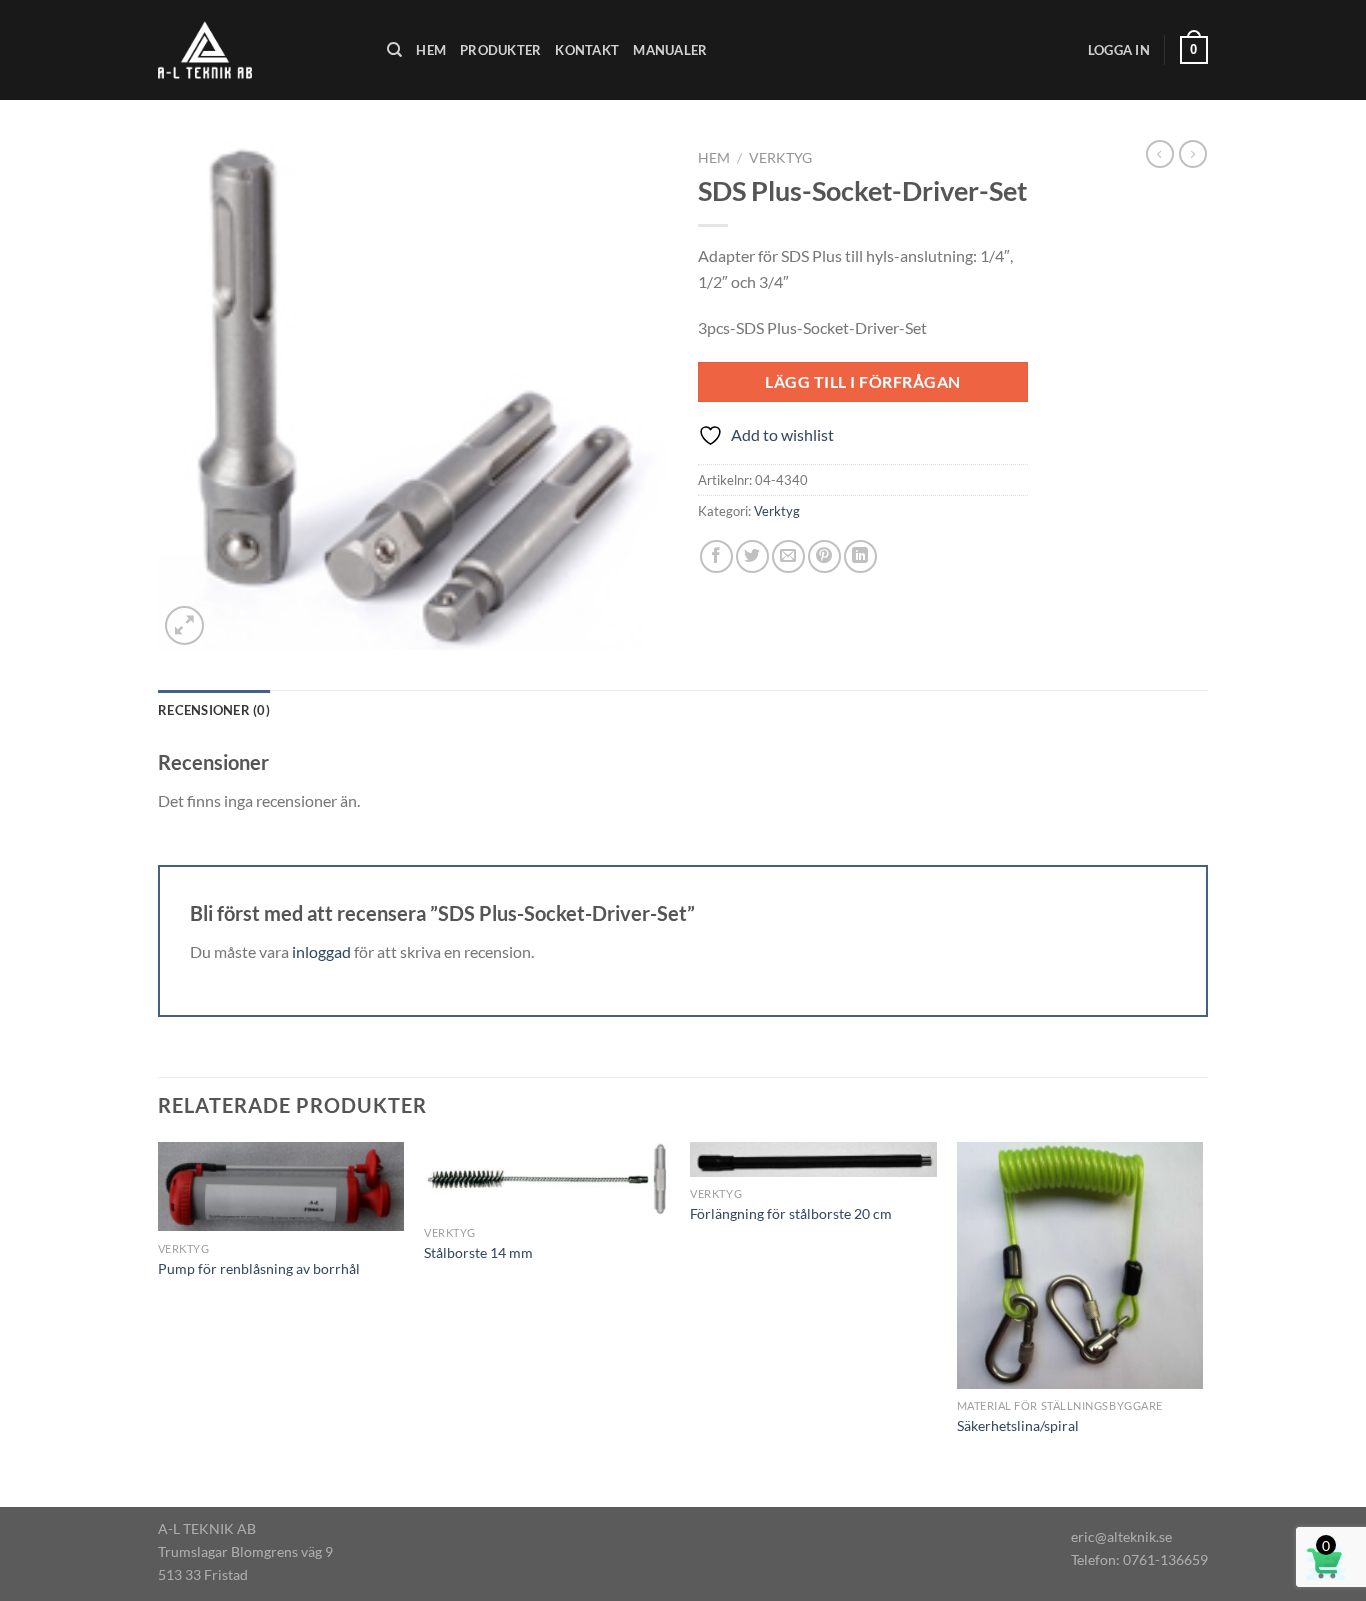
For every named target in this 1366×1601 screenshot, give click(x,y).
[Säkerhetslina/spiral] (1080, 1265)
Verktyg (780, 158)
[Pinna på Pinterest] (824, 556)
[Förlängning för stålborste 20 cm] (813, 1159)
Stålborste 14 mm (478, 1252)
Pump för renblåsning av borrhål (259, 1268)
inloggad (321, 951)
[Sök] (394, 50)
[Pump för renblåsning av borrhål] (281, 1186)
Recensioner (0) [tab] (214, 710)
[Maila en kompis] (788, 556)
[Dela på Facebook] (716, 556)
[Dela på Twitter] (752, 556)
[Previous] (159, 1322)
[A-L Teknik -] (257, 50)
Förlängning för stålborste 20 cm (791, 1213)
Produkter (500, 50)
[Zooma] (184, 625)
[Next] (1202, 1322)
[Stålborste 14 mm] (547, 1178)
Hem (431, 50)
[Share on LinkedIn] (860, 556)
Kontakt (587, 50)
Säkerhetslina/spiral (1018, 1425)
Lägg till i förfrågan (862, 381)
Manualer (670, 50)
